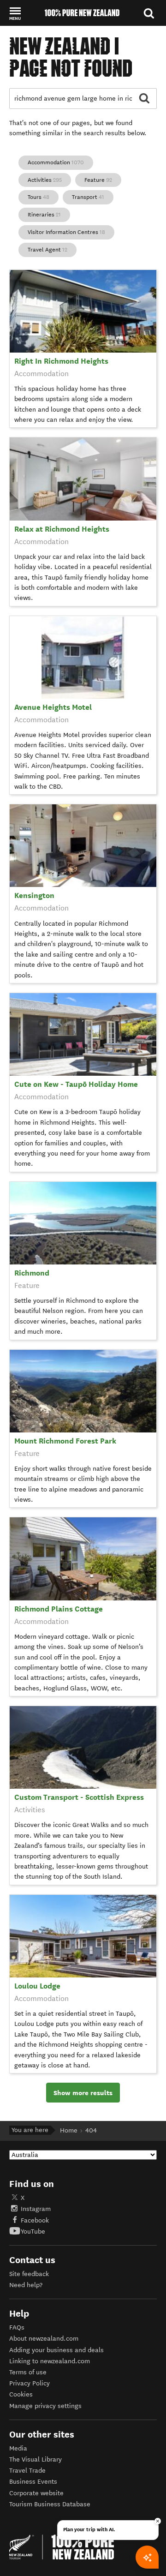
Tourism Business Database (50, 2504)
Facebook (35, 2220)
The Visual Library (36, 2459)
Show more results (83, 2093)
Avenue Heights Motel (53, 707)
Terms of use (28, 2372)
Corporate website (36, 2493)
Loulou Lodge (37, 1986)
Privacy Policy (30, 2383)
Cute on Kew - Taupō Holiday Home (76, 1084)
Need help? (26, 2285)
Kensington (34, 896)
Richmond (32, 1273)
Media (18, 2448)
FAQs (17, 2327)
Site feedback (29, 2274)
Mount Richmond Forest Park (65, 1441)
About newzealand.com (44, 2339)
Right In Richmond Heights (61, 361)
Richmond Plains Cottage (59, 1609)
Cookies (21, 2394)
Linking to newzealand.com (50, 2361)
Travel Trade (27, 2471)
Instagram (36, 2209)
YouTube (33, 2232)
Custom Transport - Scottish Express (79, 1797)
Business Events (33, 2482)
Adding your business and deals (56, 2350)
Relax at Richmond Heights (62, 529)
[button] (15, 13)
